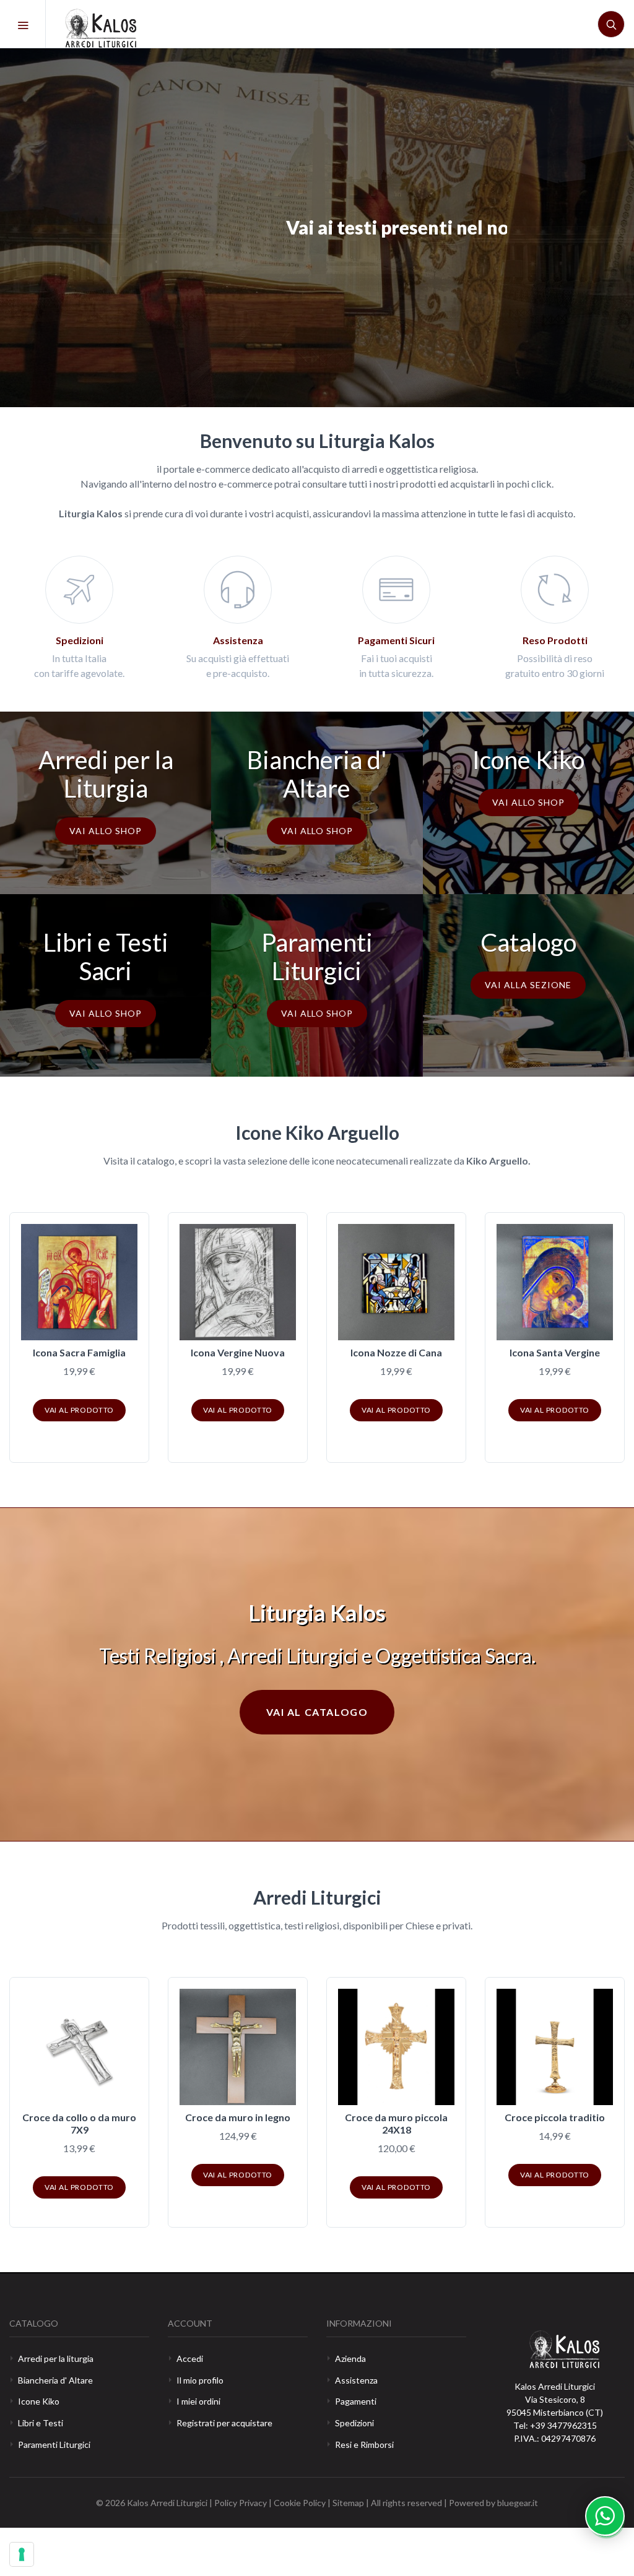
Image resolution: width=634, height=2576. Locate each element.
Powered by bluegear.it (493, 2503)
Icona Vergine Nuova (238, 1352)
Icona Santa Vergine (555, 1352)
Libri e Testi (41, 2423)
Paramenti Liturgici (54, 2445)
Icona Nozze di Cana (396, 1352)
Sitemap (348, 2503)
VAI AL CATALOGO (145, 272)
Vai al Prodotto (80, 1410)
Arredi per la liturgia (56, 2358)
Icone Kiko (39, 2401)
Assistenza (356, 2380)
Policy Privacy (241, 2503)
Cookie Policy (301, 2503)
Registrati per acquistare (224, 2423)
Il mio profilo (200, 2380)
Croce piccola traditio (555, 2117)
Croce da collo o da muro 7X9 (79, 2123)
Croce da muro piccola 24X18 (396, 2123)
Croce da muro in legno (238, 2117)
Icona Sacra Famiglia (79, 1352)
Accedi (190, 2358)
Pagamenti (356, 2401)
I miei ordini (198, 2401)
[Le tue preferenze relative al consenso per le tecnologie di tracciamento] (22, 2554)
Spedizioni (354, 2423)
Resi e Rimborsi (364, 2445)
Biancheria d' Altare (55, 2380)
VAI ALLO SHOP (106, 831)
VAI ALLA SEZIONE (528, 985)
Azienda (350, 2358)
